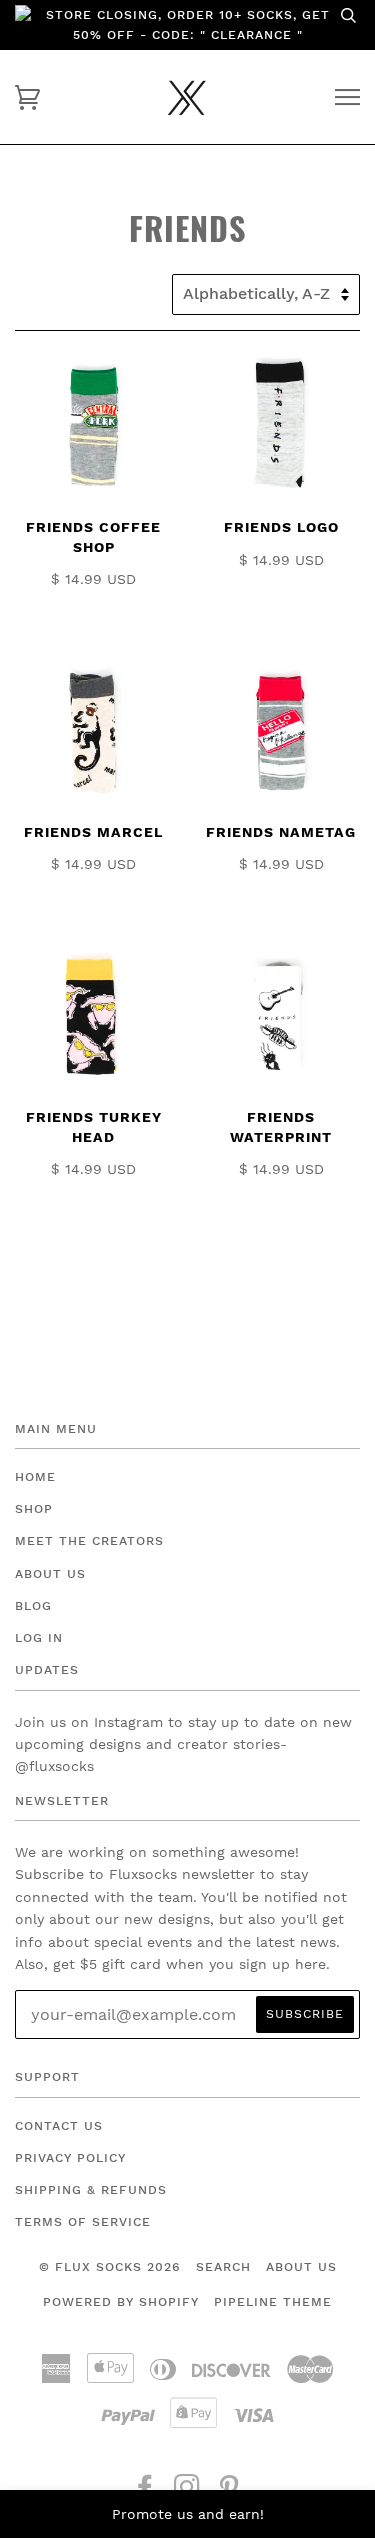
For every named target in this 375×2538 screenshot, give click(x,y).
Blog (33, 1606)
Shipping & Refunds (91, 2190)
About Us (50, 1574)
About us (301, 2267)
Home (35, 1477)
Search (223, 2267)
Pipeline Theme (273, 2302)
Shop (34, 1509)
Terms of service (83, 2222)
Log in (39, 1638)
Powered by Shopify (121, 2302)
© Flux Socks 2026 (110, 2267)
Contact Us (59, 2126)
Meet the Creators (89, 1541)
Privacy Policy (70, 2158)
